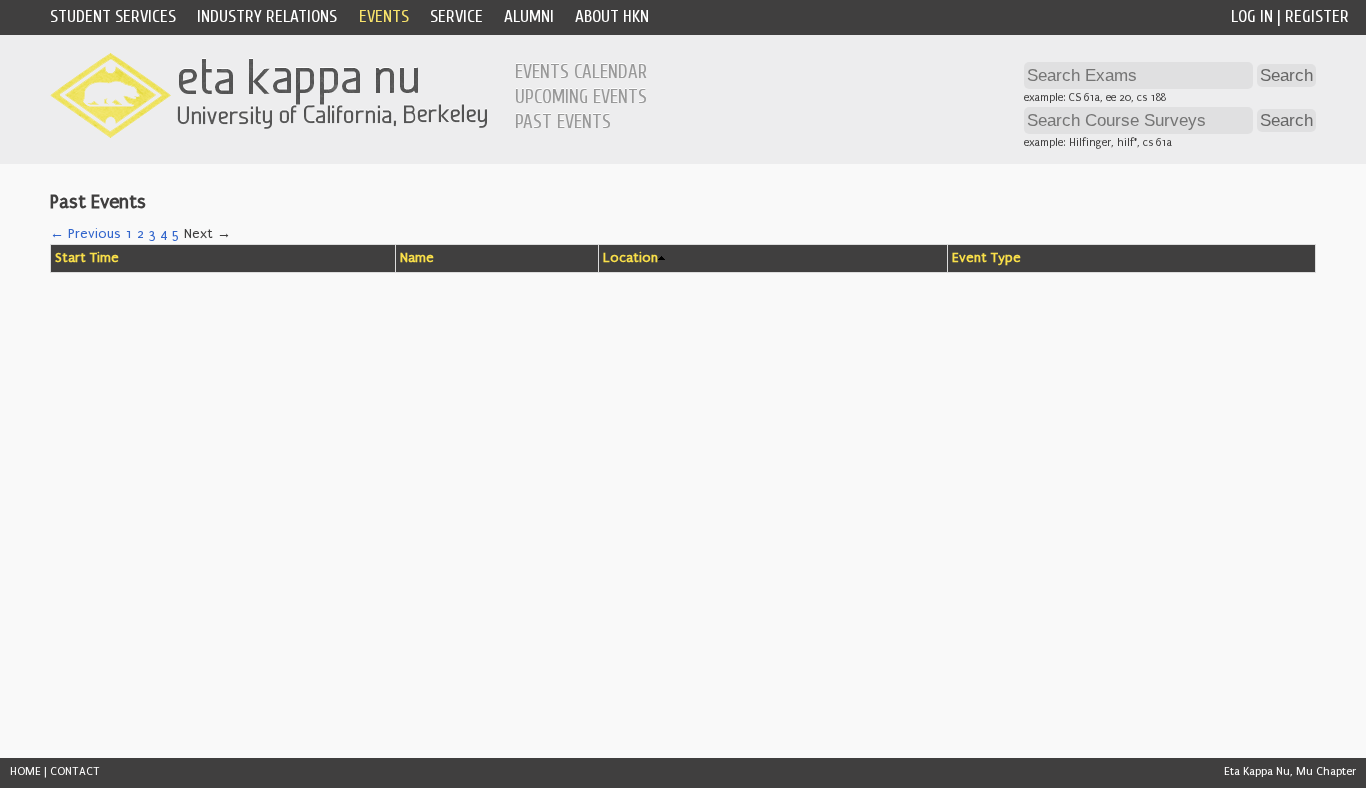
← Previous (85, 234)
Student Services (113, 16)
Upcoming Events (581, 97)
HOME (25, 771)
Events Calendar (581, 72)
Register (1317, 16)
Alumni (529, 16)
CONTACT (75, 771)
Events (384, 16)
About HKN (612, 16)
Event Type (986, 258)
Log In (1252, 16)
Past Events (563, 122)
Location (630, 258)
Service (456, 16)
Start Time (87, 258)
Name (417, 258)
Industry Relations (267, 16)
